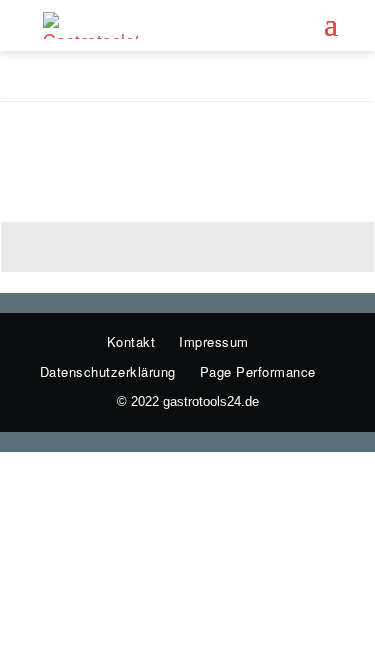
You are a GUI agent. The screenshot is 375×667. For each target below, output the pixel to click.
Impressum (214, 341)
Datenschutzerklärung (108, 371)
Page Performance (258, 371)
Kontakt (131, 341)
